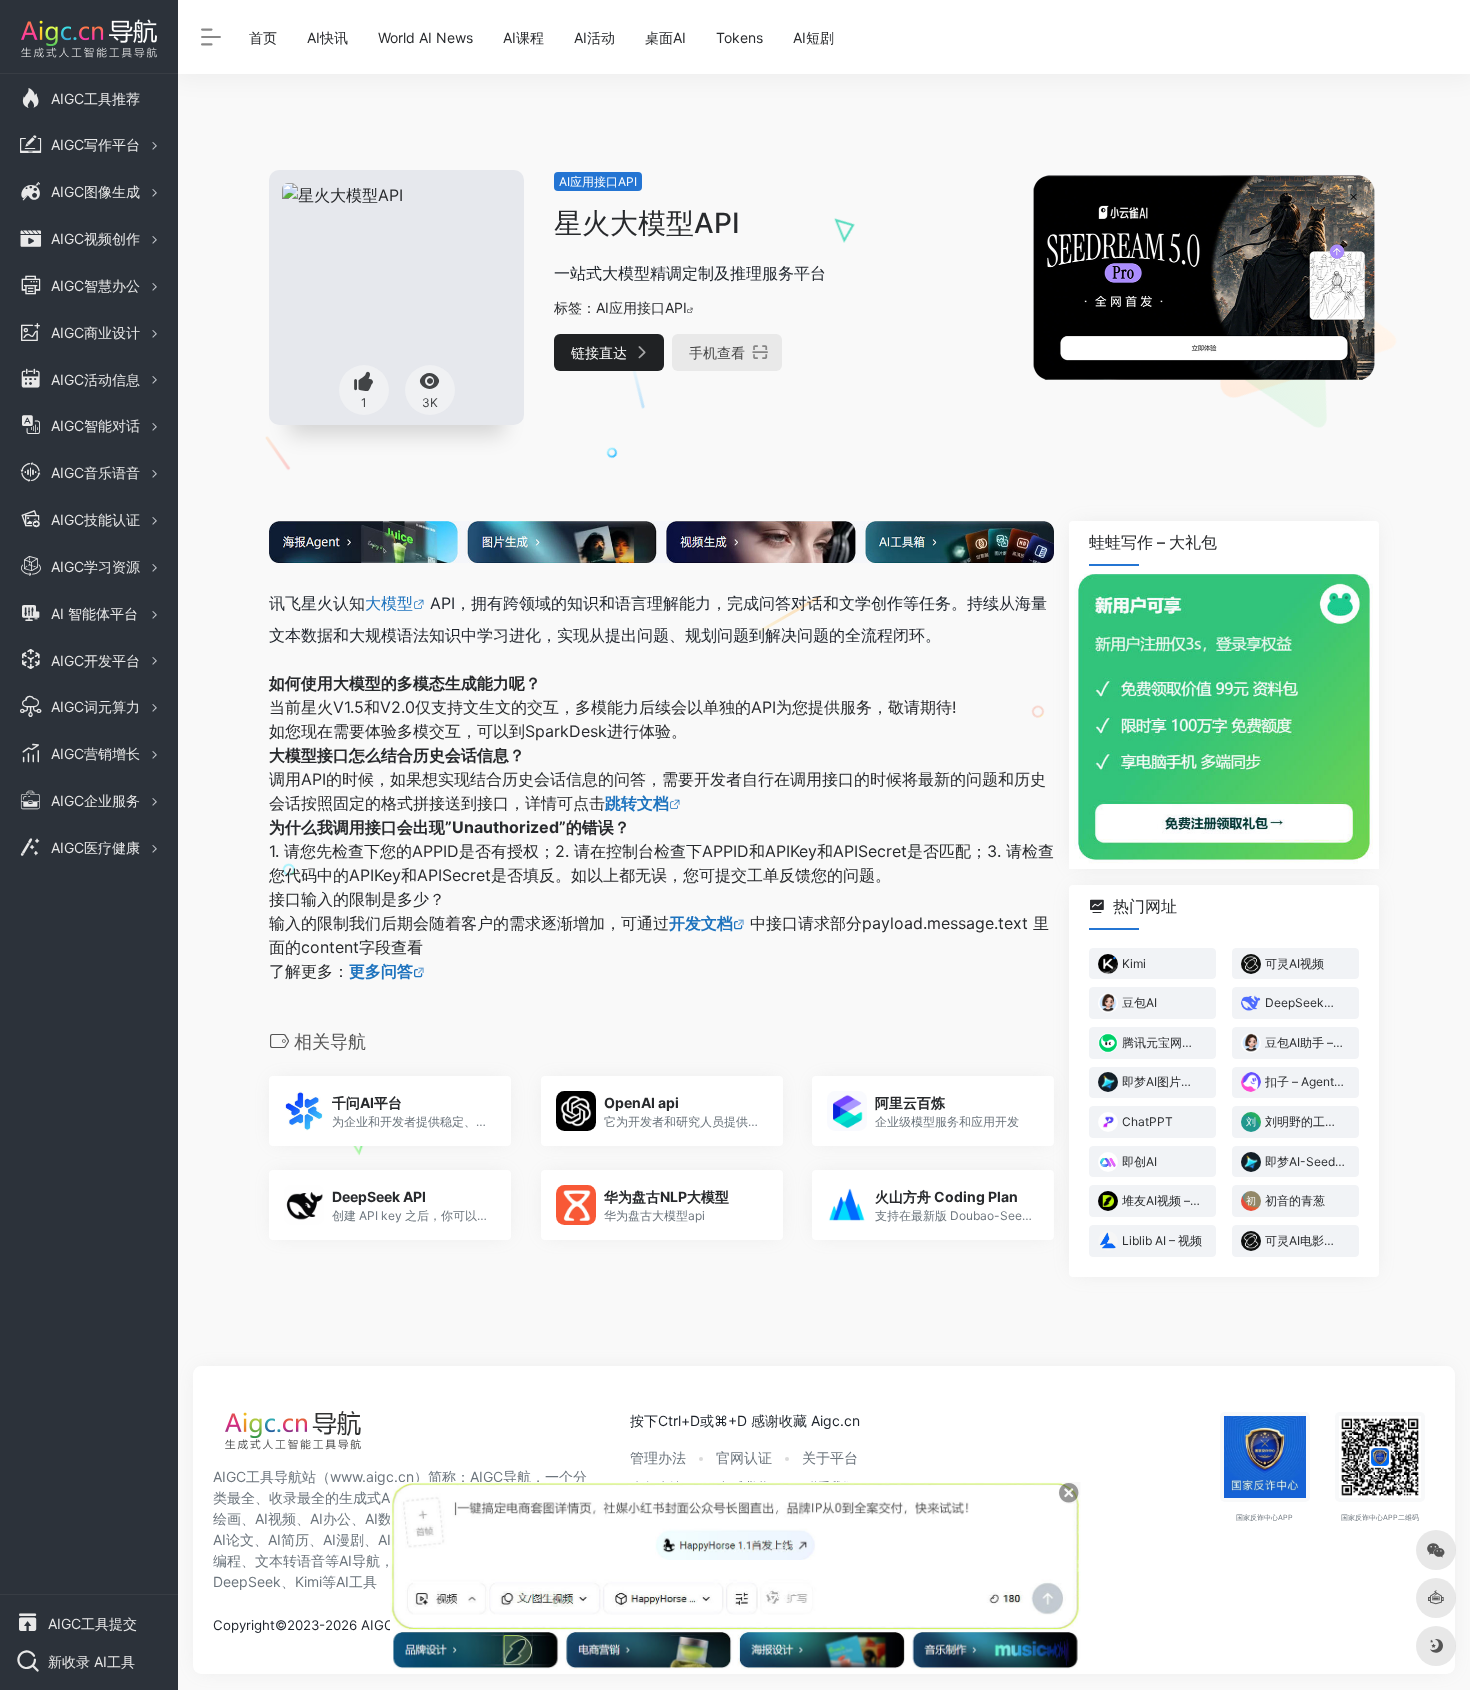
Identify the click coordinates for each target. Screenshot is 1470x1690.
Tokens (739, 37)
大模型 (389, 603)
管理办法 (658, 1457)
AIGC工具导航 (257, 1476)
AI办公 (330, 1518)
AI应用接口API (598, 181)
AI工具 (356, 1581)
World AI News (425, 37)
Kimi (308, 1581)
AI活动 (594, 37)
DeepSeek (247, 1581)
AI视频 (275, 1518)
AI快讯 (327, 37)
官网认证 (744, 1457)
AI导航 (359, 1560)
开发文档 (701, 923)
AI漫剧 (343, 1539)
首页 (263, 37)
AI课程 (523, 37)
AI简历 (288, 1539)
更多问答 (381, 971)
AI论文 (233, 1539)
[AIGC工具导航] (293, 1436)
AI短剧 (813, 37)
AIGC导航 (500, 1476)
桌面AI (665, 37)
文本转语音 (290, 1560)
